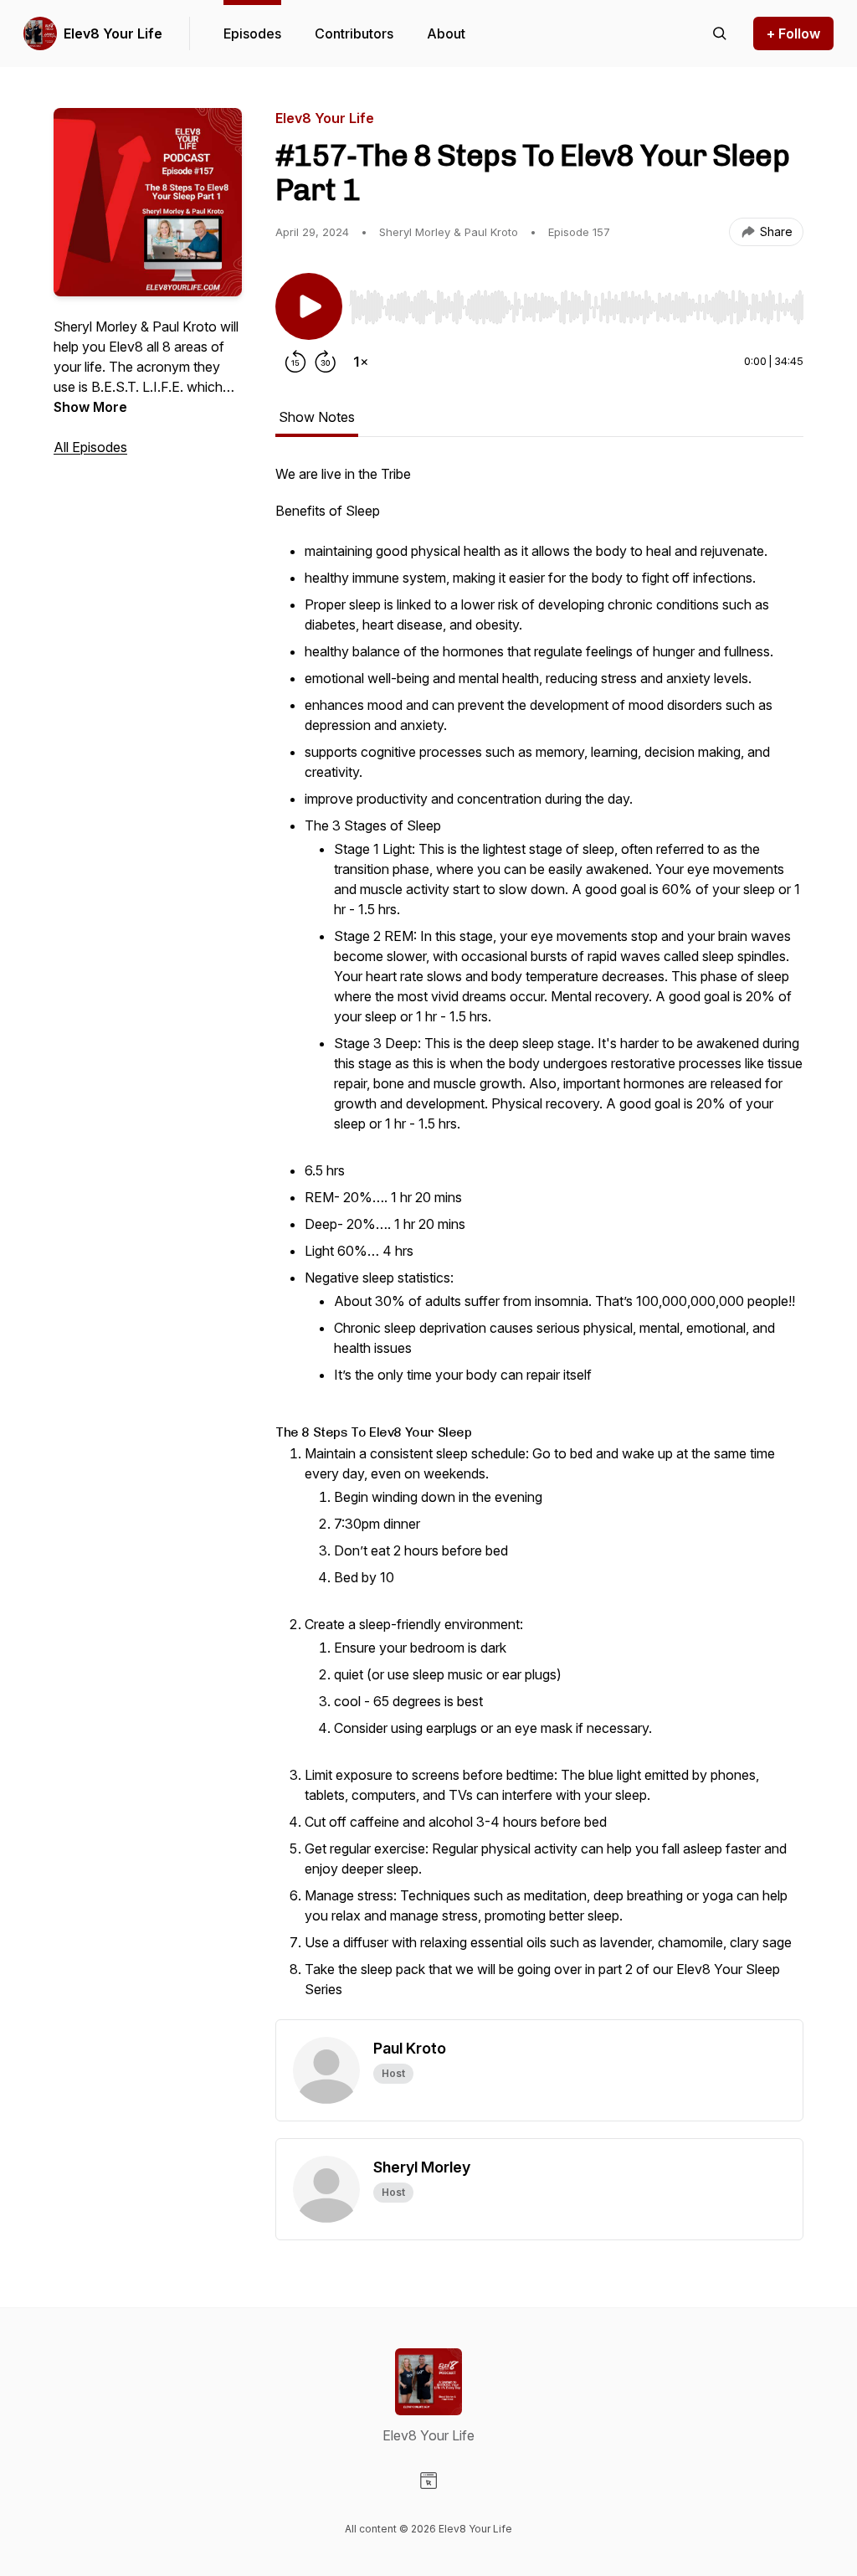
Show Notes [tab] (317, 417)
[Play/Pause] (309, 306)
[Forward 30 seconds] (326, 362)
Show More (90, 407)
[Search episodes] (720, 33)
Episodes (252, 33)
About (446, 33)
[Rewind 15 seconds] (295, 362)
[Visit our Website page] (428, 2481)
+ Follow (793, 33)
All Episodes (90, 447)
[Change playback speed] (361, 362)
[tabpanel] (539, 1242)
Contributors (354, 33)
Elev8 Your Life (113, 33)
